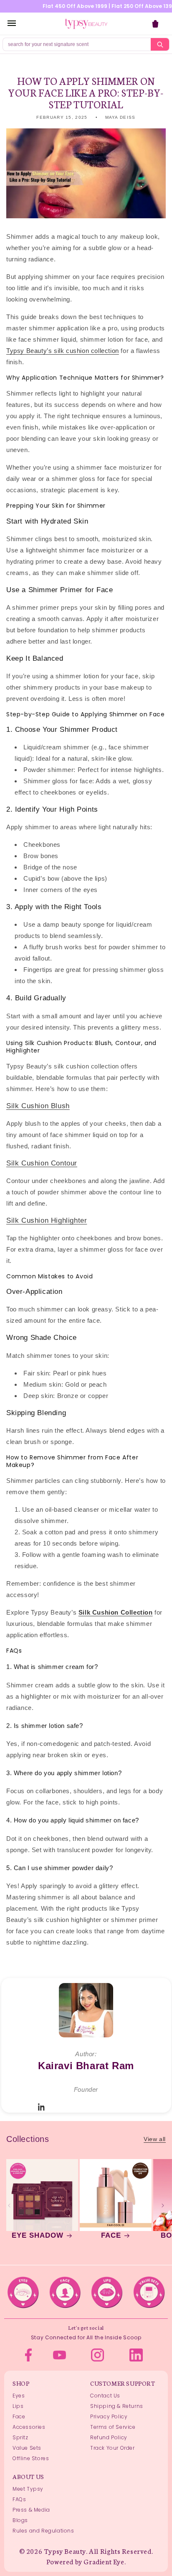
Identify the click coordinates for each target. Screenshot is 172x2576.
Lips (18, 2406)
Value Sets (27, 2448)
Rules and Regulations (43, 2531)
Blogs (20, 2520)
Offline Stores (31, 2458)
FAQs (19, 2499)
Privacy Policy (109, 2416)
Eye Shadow (38, 2235)
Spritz (20, 2437)
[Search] (160, 44)
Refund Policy (109, 2437)
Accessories (29, 2427)
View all (155, 2139)
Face (111, 2235)
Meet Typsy (28, 2489)
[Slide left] (9, 2205)
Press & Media (31, 2510)
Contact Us (105, 2396)
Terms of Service (113, 2427)
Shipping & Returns (117, 2406)
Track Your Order (113, 2448)
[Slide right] (163, 2205)
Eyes (19, 2396)
